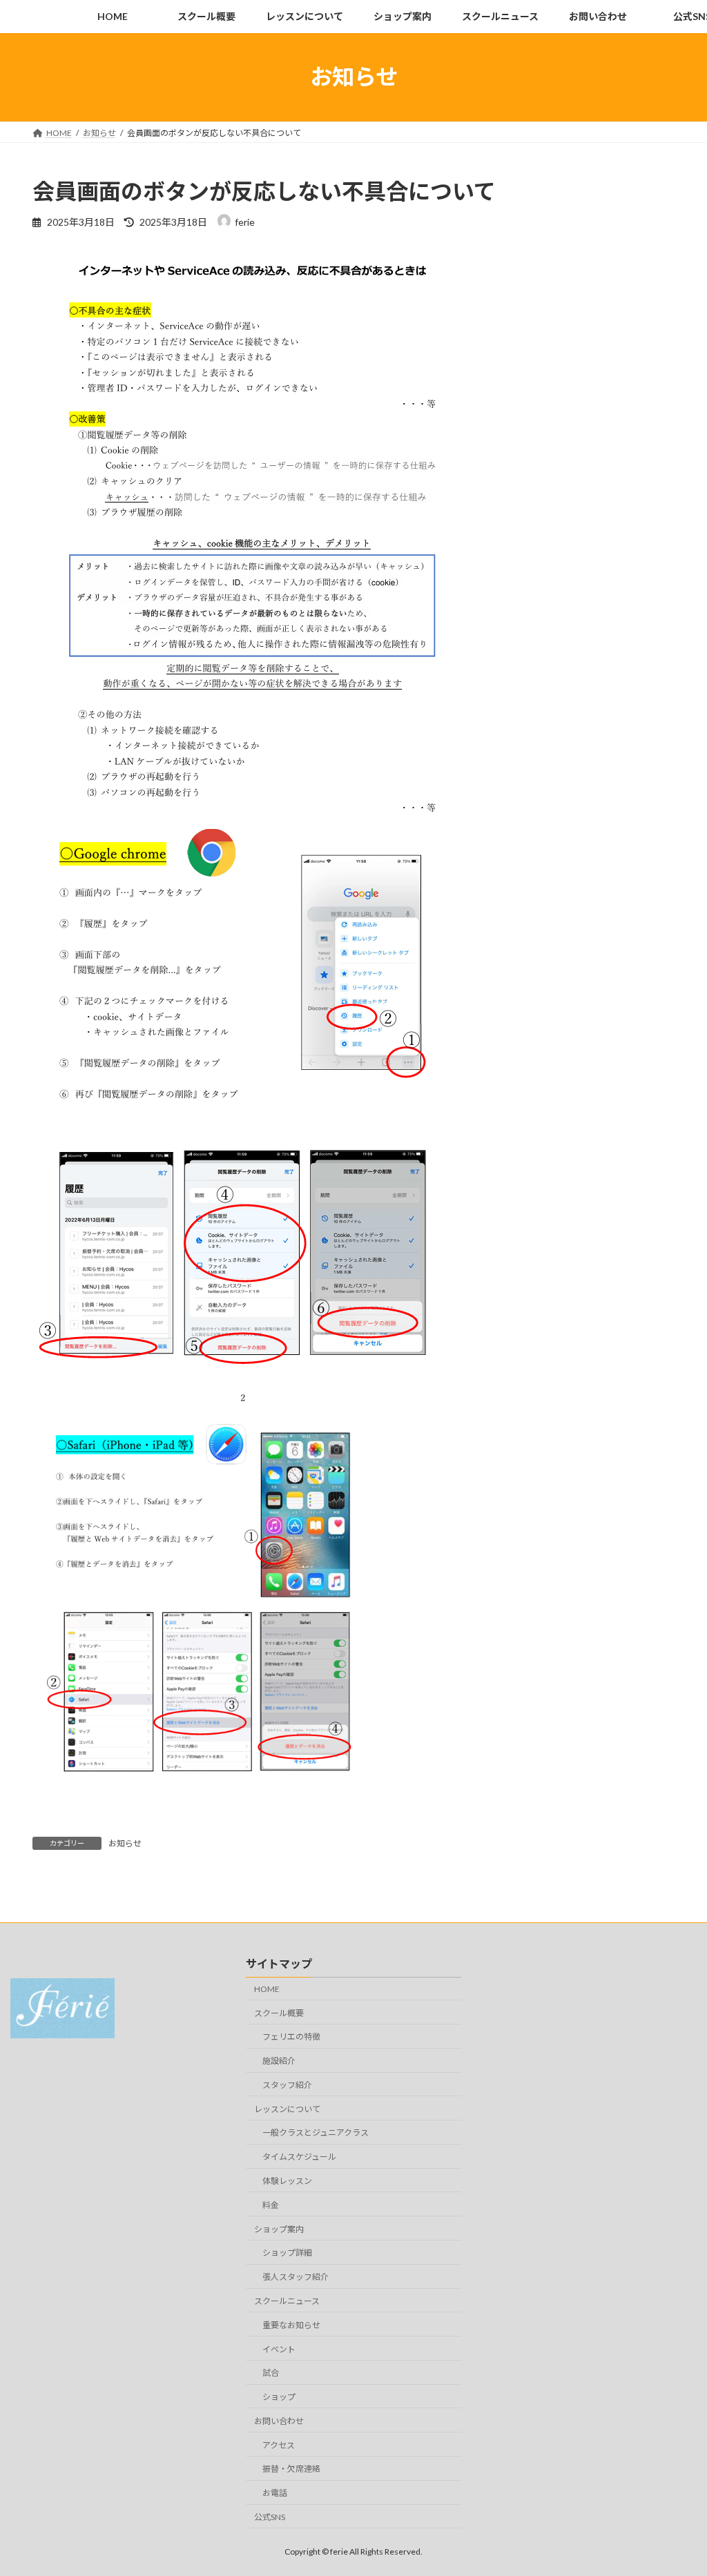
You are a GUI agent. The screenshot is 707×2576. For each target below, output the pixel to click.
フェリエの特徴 (291, 2037)
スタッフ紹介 (287, 2085)
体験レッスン (287, 2181)
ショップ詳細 (287, 2253)
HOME (267, 1989)
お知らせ (125, 1843)
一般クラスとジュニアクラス (316, 2133)
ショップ (279, 2397)
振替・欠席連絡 (291, 2469)
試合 (271, 2373)
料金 (271, 2205)
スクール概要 (279, 2013)
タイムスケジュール (299, 2157)
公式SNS (270, 2517)
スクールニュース (287, 2301)
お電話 (275, 2494)
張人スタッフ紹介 (296, 2277)
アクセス (279, 2445)
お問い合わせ (279, 2421)
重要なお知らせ (291, 2325)
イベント (279, 2349)
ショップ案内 (279, 2229)
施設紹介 (279, 2061)
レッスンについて (287, 2109)
